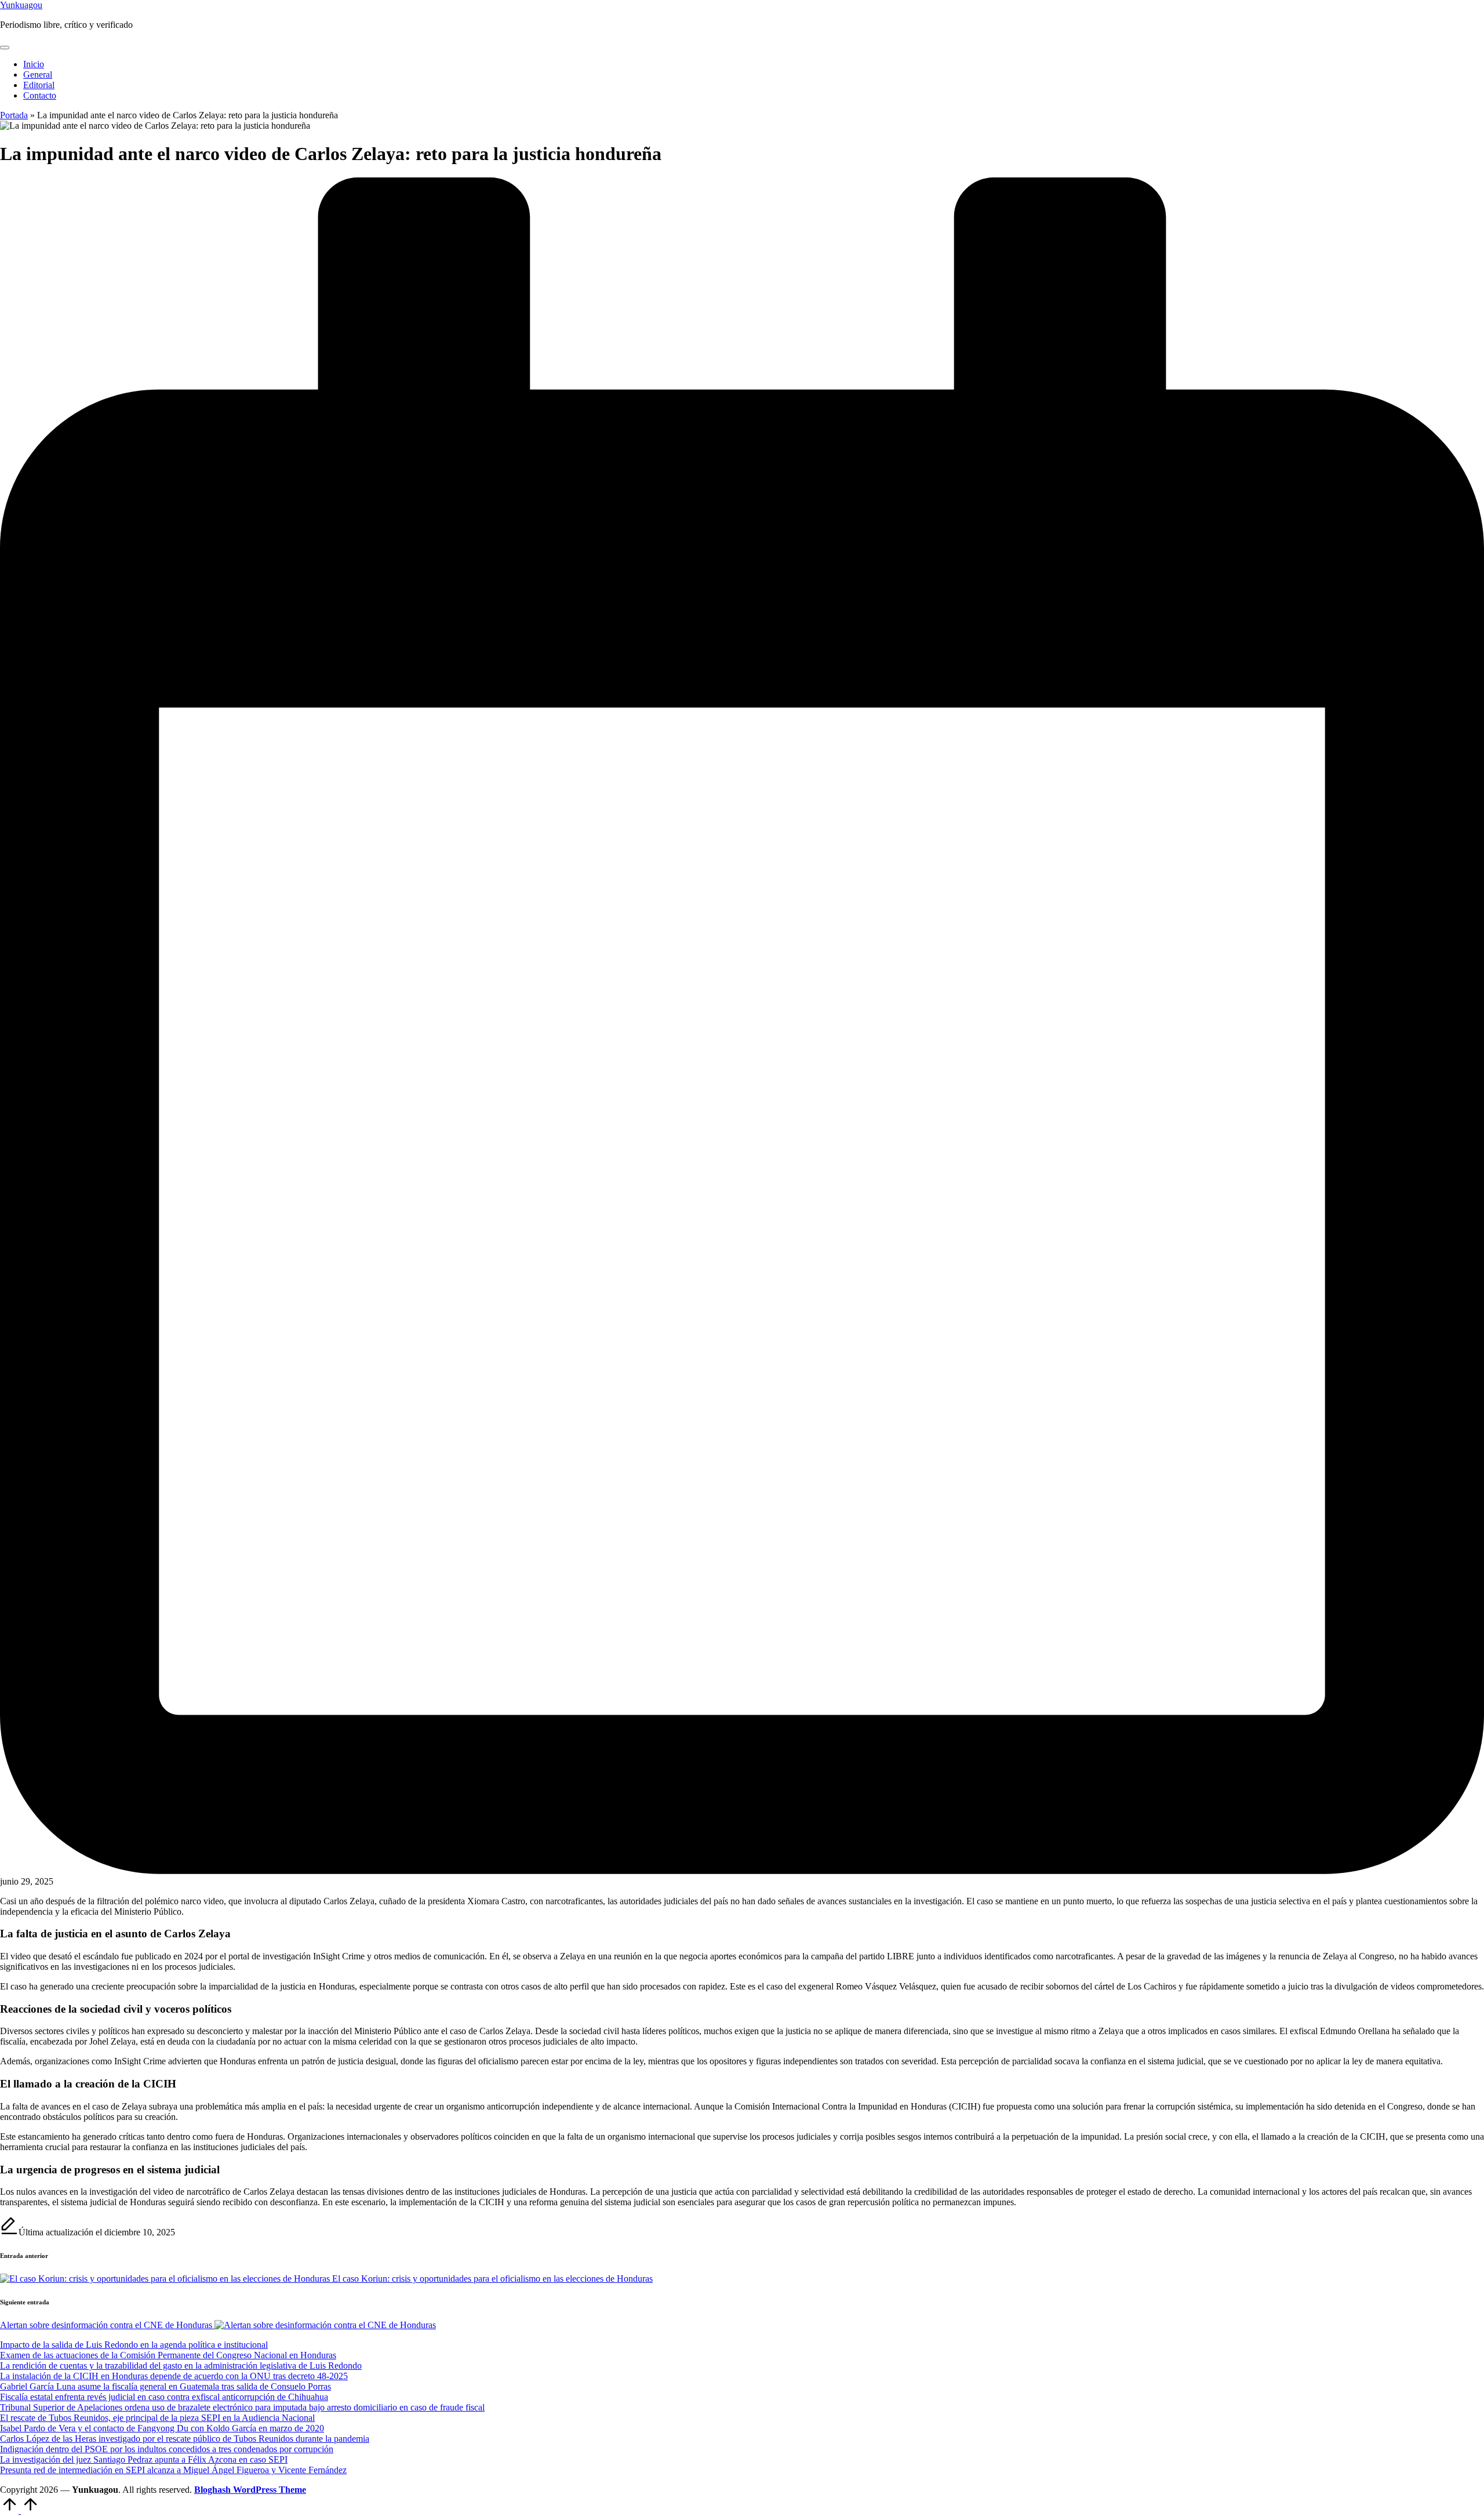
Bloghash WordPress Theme (250, 2490)
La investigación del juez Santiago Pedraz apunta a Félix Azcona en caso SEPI (144, 2459)
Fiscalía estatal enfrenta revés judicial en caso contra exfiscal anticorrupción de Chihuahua (164, 2397)
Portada (14, 115)
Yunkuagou (21, 5)
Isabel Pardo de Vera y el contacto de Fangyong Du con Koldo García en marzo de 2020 (162, 2428)
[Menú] (5, 48)
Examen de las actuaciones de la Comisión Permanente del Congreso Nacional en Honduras (168, 2355)
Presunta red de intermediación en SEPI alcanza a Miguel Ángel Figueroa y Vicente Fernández (173, 2470)
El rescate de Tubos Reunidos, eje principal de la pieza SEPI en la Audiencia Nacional (157, 2418)
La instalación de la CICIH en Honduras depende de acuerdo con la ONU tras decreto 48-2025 (174, 2376)
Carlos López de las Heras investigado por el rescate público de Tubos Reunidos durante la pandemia (185, 2439)
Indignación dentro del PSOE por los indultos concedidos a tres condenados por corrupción (167, 2449)
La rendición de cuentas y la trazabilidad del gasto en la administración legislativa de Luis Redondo (181, 2366)
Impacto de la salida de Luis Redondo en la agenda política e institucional (134, 2345)
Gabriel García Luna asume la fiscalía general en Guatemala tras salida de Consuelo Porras (166, 2386)
